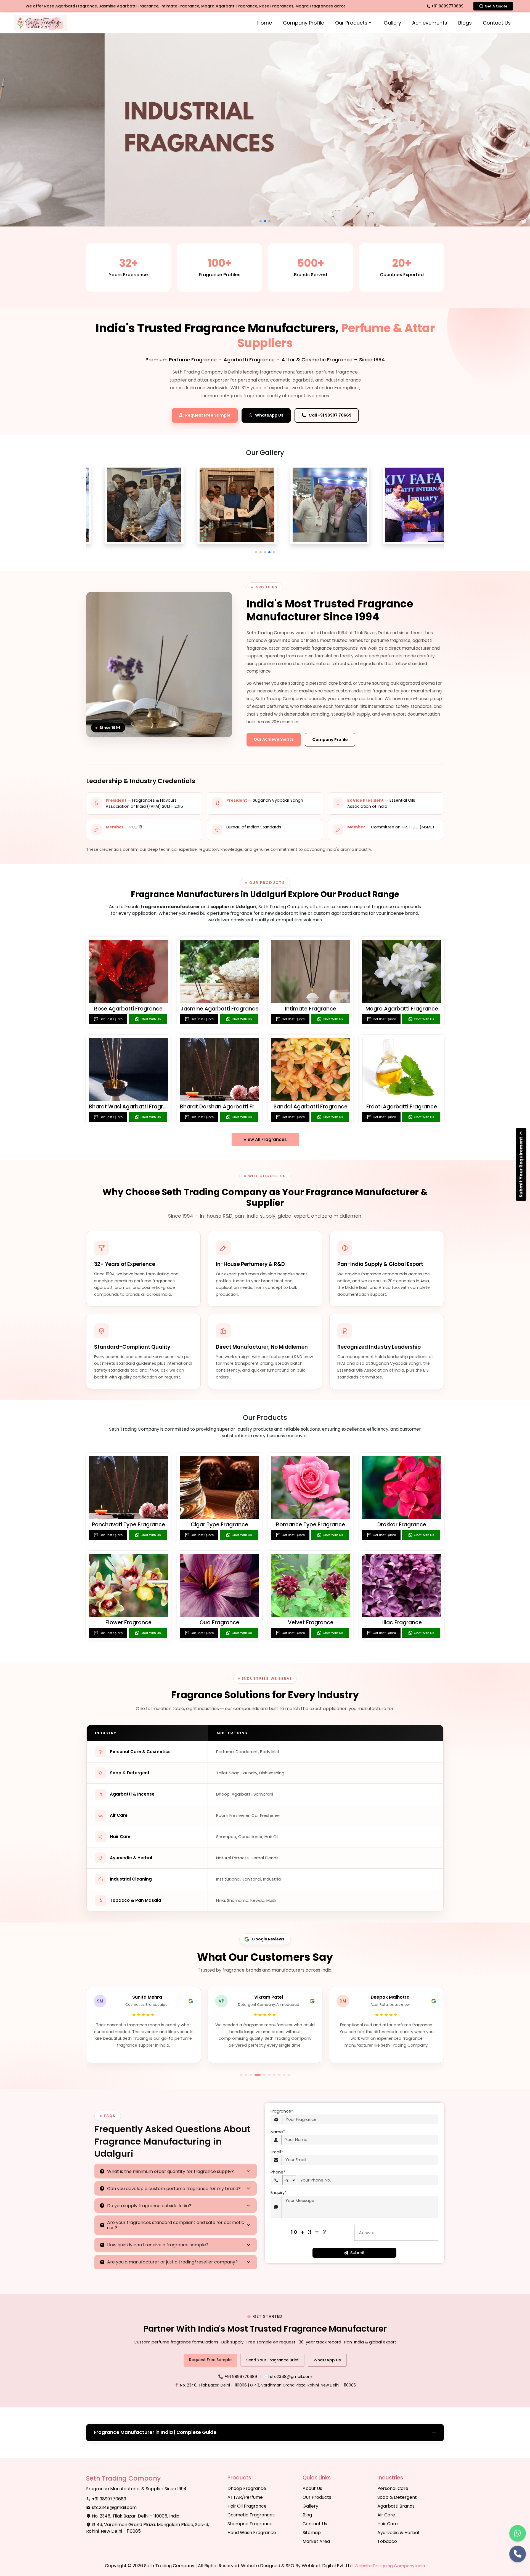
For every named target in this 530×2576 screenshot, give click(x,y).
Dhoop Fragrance (247, 2488)
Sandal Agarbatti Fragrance (311, 1107)
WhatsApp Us (327, 2360)
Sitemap (312, 2533)
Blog (307, 2515)
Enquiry (279, 2192)
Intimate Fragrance (311, 1009)
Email (277, 2152)
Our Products (351, 23)
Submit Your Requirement (521, 1167)
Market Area (316, 2541)
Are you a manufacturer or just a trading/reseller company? (172, 2262)
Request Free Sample (210, 2360)
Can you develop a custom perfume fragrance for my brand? (174, 2189)
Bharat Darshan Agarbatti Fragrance (228, 1107)
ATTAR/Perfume (245, 2497)
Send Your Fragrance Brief (272, 2360)
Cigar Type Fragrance (219, 1525)
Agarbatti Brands (396, 2506)
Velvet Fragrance (311, 1622)
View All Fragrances (265, 1139)
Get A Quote (496, 6)
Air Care (386, 2515)
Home (265, 23)
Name (278, 2132)
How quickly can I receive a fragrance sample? (158, 2245)
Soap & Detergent (397, 2497)
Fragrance (282, 2111)
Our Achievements (274, 739)
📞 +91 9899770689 (238, 2376)
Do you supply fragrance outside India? (149, 2206)
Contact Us (497, 23)
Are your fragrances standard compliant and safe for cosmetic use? (176, 2225)
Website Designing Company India (390, 2566)
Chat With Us (151, 1019)
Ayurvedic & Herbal (398, 2533)
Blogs (465, 23)
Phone (278, 2172)
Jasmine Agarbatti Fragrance (220, 1009)
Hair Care (388, 2524)
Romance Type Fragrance (311, 1525)
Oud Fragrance (219, 1622)
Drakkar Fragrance (402, 1525)
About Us (312, 2488)
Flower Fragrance (128, 1622)
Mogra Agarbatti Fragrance (402, 1009)
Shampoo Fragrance (250, 2524)
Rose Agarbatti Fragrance (128, 1009)
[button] (256, 552)
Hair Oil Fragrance (247, 2506)
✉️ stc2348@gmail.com (288, 2376)
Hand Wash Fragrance (252, 2533)
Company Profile (304, 23)
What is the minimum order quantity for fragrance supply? (170, 2171)
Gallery (392, 23)
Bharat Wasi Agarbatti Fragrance (133, 1107)
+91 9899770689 (447, 6)
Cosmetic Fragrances (251, 2515)
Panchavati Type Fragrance (128, 1525)
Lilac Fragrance (402, 1622)
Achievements (430, 23)
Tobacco (387, 2541)
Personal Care (393, 2488)
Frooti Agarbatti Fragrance (402, 1107)
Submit (358, 2253)
